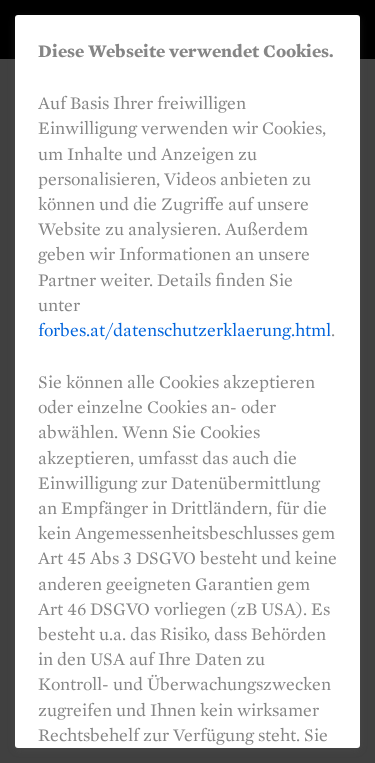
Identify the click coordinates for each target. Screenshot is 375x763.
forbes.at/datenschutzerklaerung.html (184, 329)
